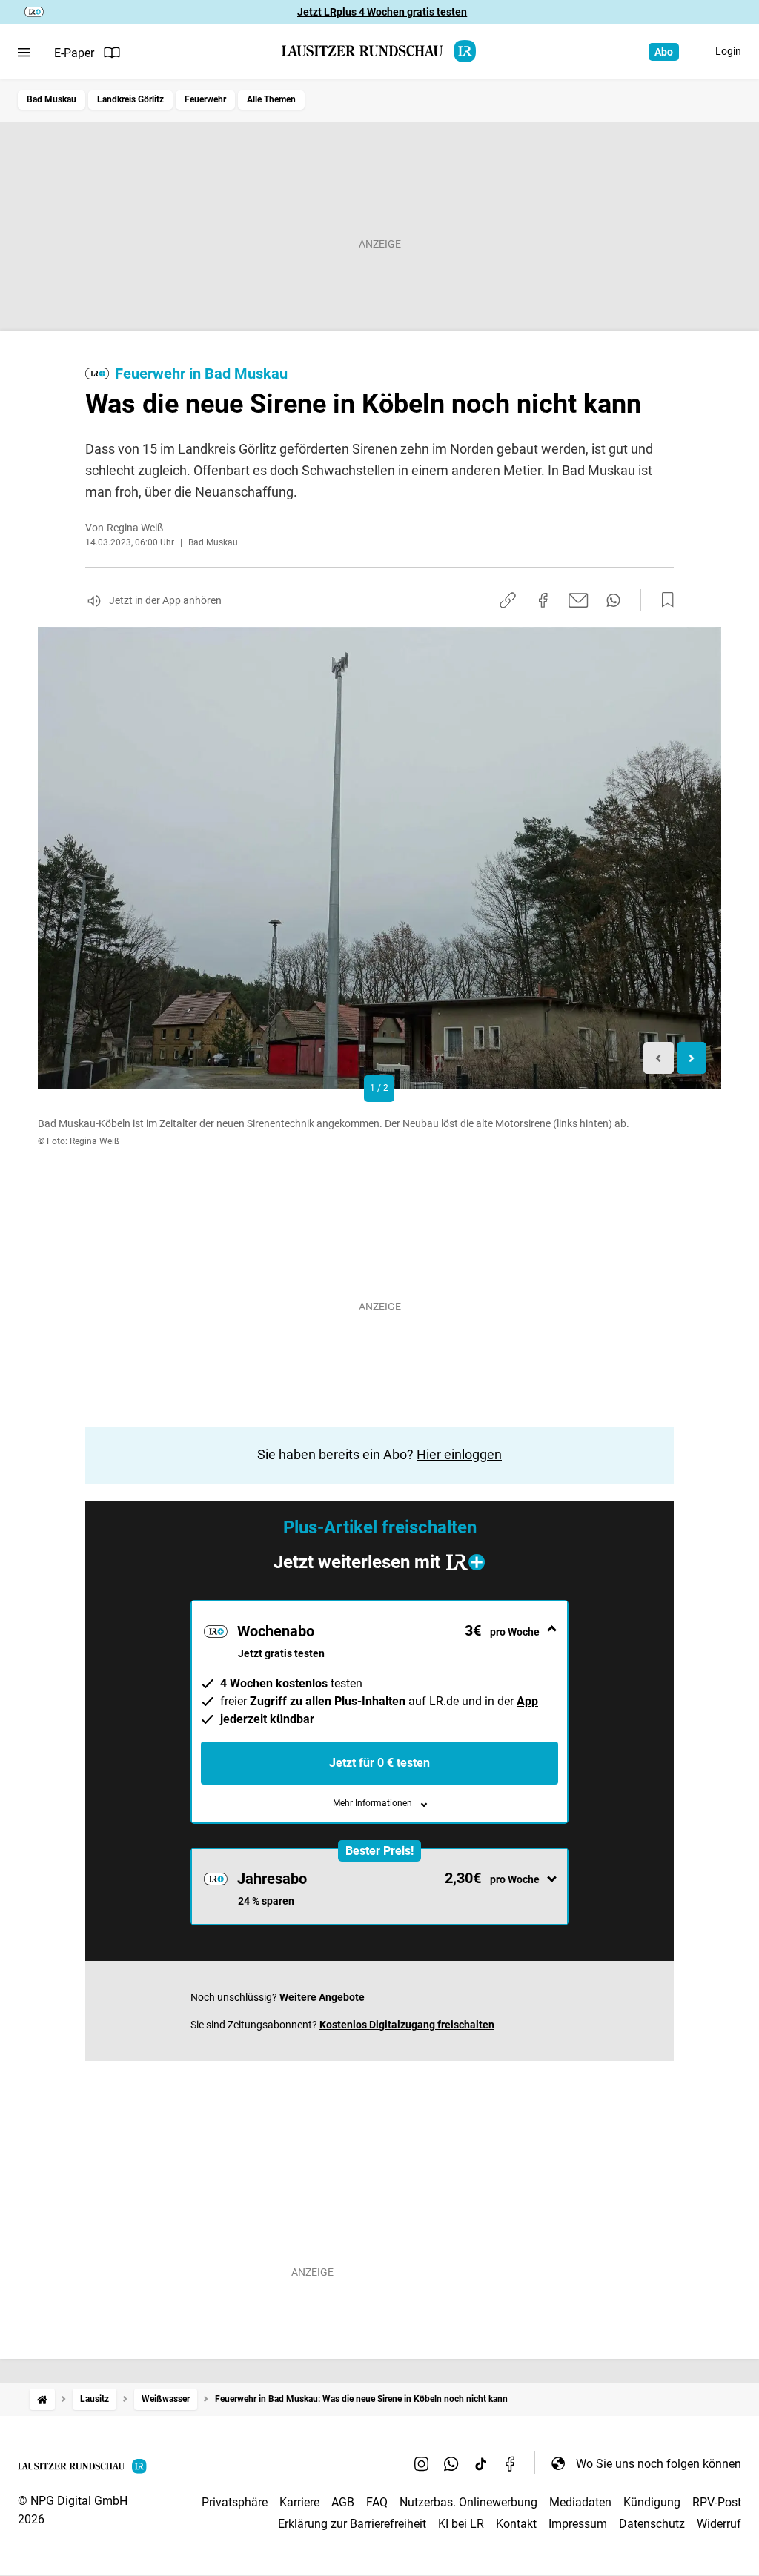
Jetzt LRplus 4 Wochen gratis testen (382, 12)
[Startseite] (42, 2399)
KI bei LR (461, 2524)
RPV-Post (717, 2502)
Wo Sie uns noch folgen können (659, 2464)
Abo (664, 52)
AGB (343, 2502)
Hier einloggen (459, 1454)
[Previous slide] (659, 1058)
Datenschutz (652, 2524)
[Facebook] (511, 2463)
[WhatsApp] (451, 2463)
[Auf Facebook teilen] (543, 600)
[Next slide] (692, 1058)
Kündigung (652, 2502)
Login (728, 51)
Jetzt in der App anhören (165, 600)
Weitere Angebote (322, 1997)
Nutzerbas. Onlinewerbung (468, 2502)
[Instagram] (422, 2463)
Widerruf (719, 2524)
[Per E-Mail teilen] (579, 600)
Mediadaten (580, 2502)
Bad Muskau (52, 99)
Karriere (299, 2502)
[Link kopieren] (508, 600)
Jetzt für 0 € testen (379, 1763)
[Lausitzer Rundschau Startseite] (379, 51)
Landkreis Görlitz (130, 99)
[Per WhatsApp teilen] (613, 600)
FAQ (377, 2502)
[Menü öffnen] (24, 53)
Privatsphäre (235, 2502)
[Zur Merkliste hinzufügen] (663, 600)
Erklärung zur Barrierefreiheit (352, 2524)
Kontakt (516, 2524)
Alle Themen (271, 99)
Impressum (578, 2524)
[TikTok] (481, 2463)
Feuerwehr (205, 99)
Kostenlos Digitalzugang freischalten (407, 2025)
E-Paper (74, 53)
